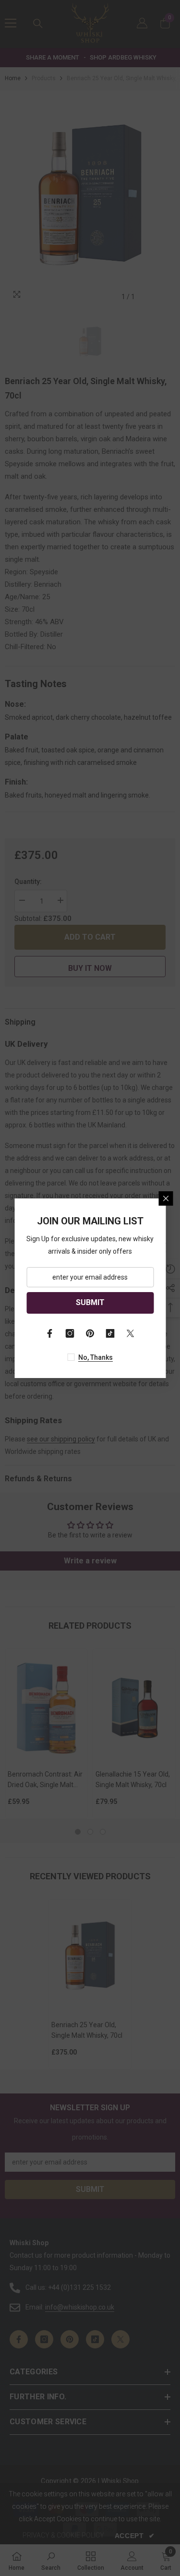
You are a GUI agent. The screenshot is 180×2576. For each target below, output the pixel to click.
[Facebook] (50, 1333)
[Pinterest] (90, 1333)
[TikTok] (110, 1333)
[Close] (166, 1198)
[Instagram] (70, 1333)
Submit (90, 1302)
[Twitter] (131, 1333)
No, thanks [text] (96, 1357)
